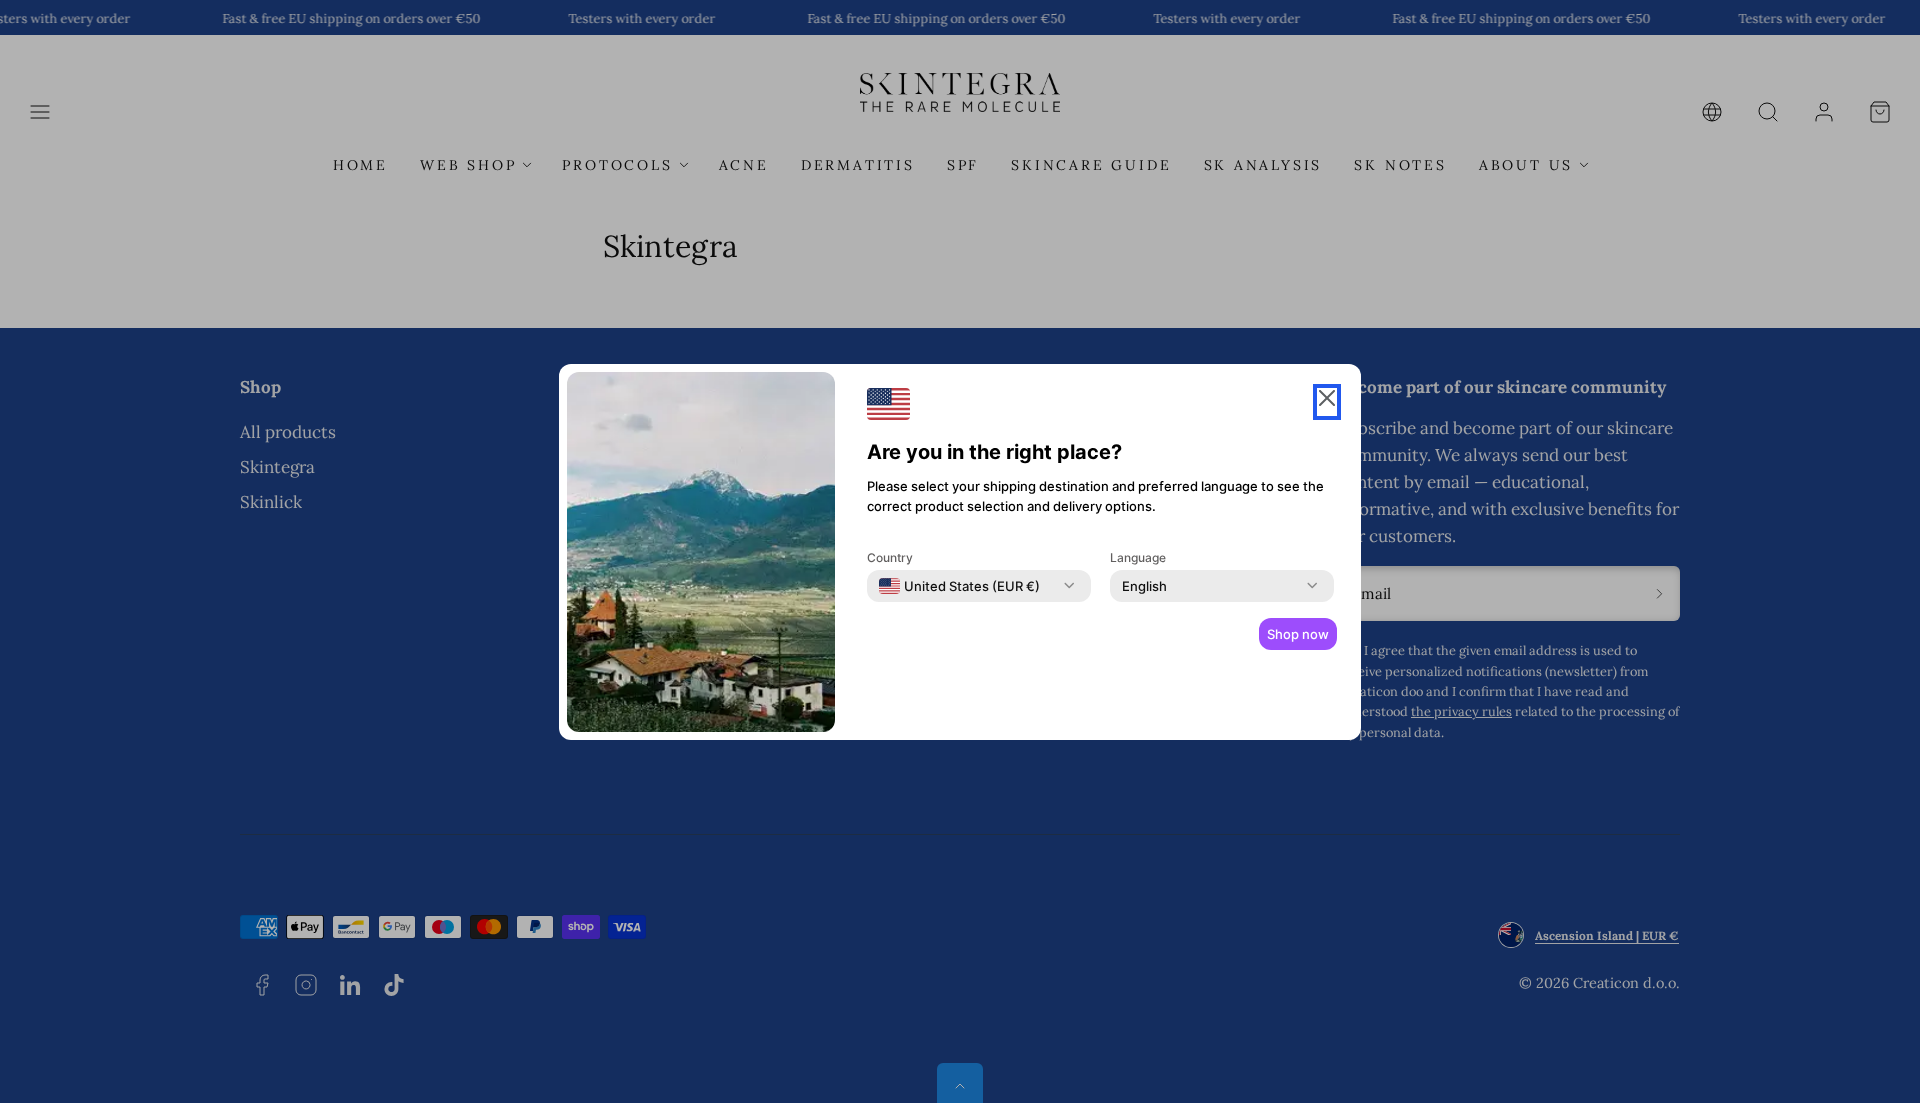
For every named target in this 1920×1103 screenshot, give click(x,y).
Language (1138, 557)
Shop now (1298, 634)
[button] (1327, 402)
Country (890, 557)
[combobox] (959, 586)
